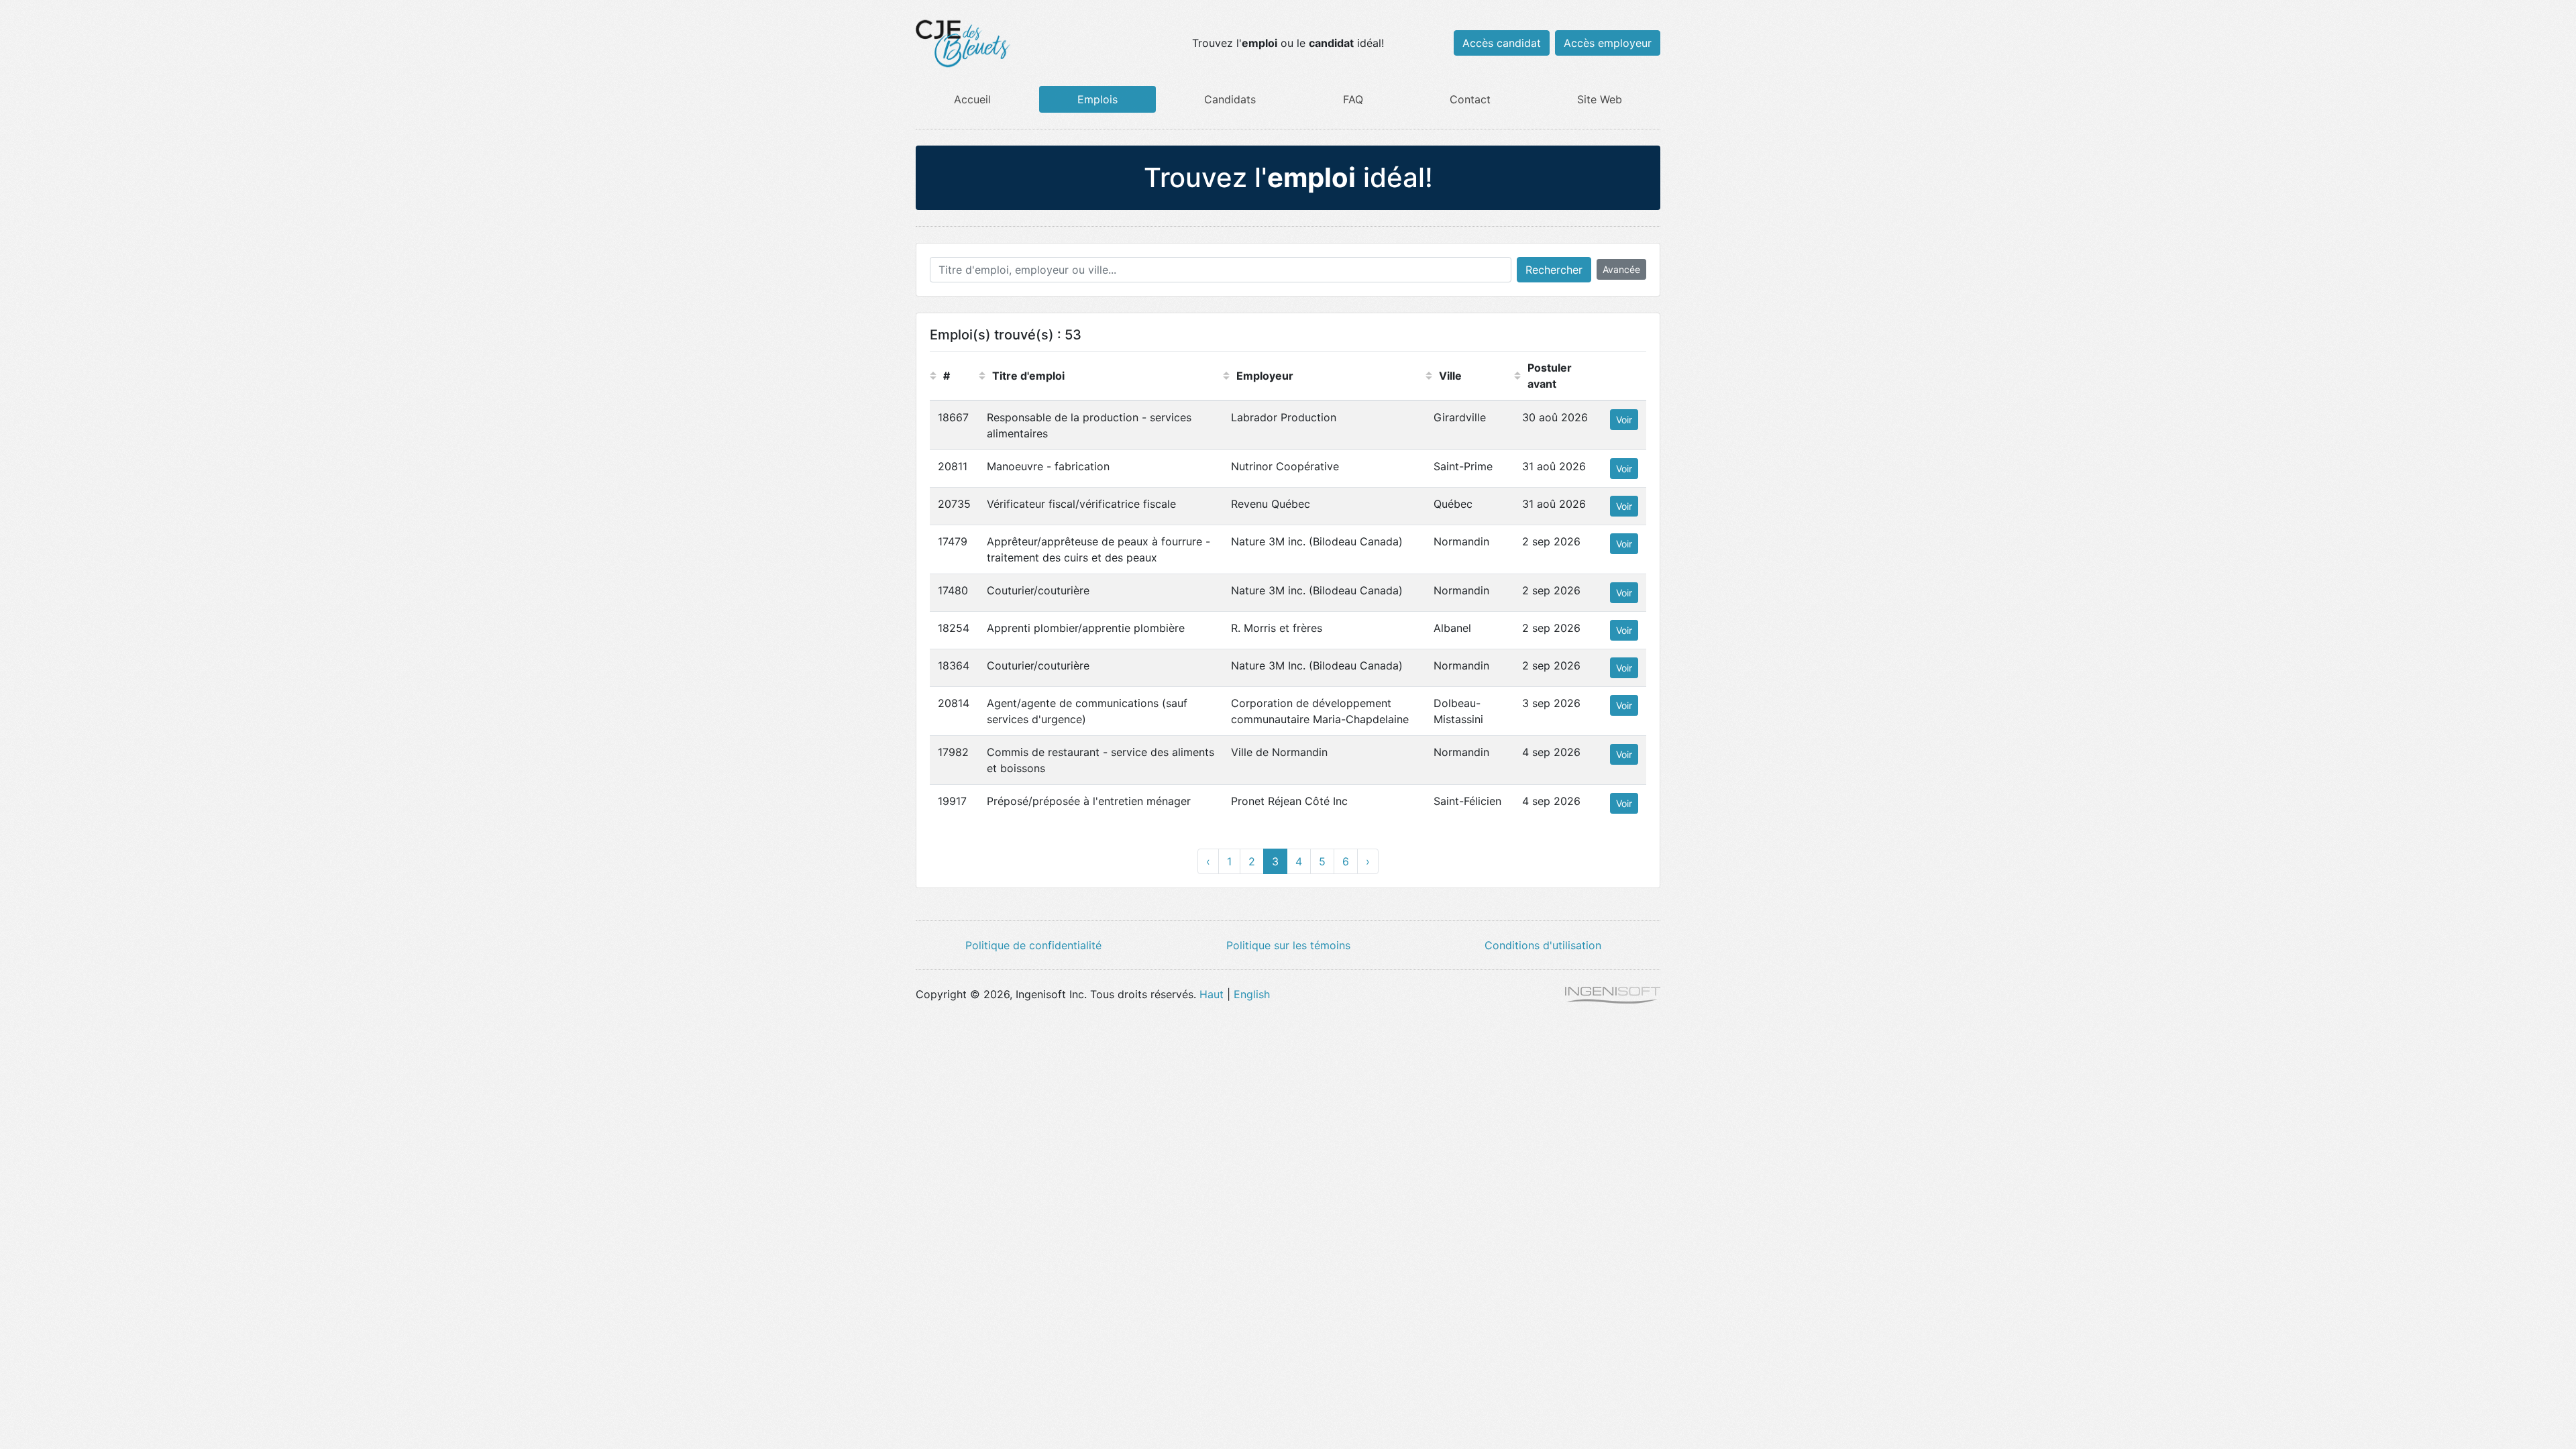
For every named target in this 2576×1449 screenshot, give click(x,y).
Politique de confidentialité (1033, 945)
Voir (1624, 420)
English (1252, 994)
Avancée (1621, 269)
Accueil (972, 99)
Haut (1212, 994)
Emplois (1097, 99)
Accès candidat (1502, 43)
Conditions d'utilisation (1543, 945)
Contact (1470, 99)
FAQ (1353, 99)
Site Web (1600, 99)
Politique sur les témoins (1288, 945)
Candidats (1230, 99)
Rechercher (1554, 270)
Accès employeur (1608, 43)
